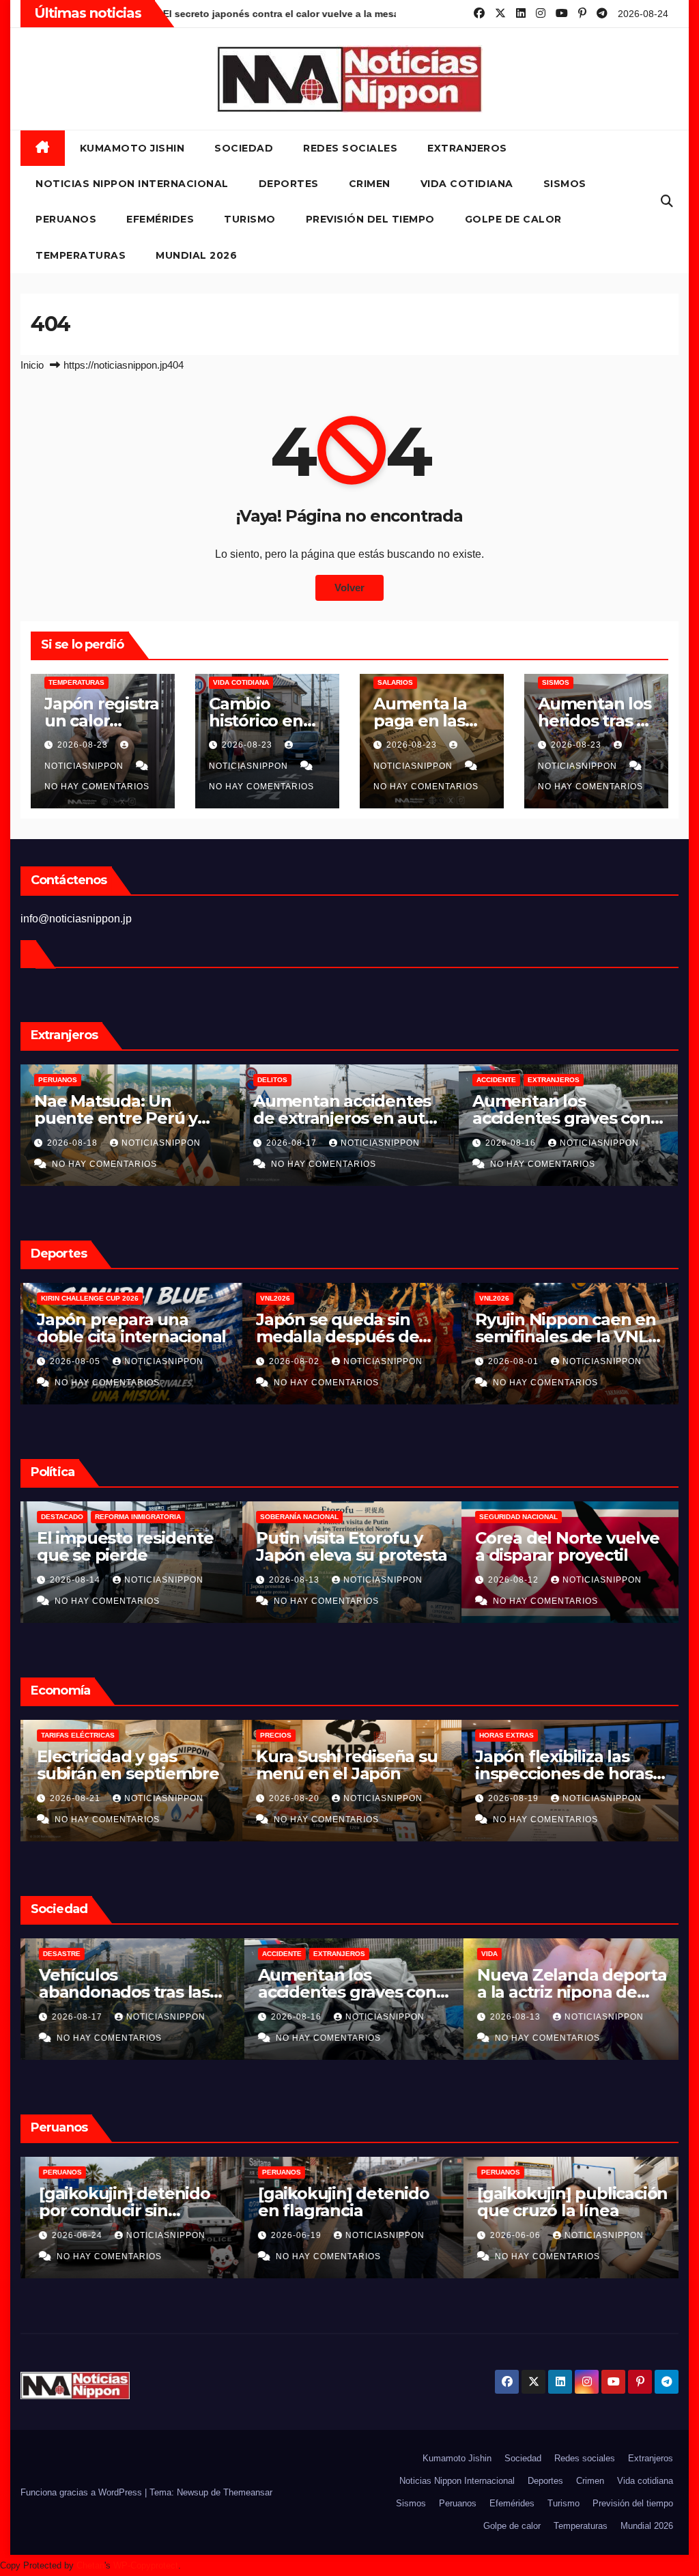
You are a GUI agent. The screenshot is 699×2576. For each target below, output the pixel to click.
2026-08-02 (293, 1361)
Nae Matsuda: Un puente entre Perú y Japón (116, 1118)
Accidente (496, 1080)
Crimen (370, 184)
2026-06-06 (512, 2235)
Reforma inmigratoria (135, 1517)
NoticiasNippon (161, 1143)
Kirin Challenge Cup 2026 (87, 1298)
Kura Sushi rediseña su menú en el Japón (344, 1765)
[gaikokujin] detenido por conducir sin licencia (120, 2210)
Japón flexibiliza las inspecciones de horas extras (561, 1773)
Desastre (57, 1954)
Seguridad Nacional (516, 1517)
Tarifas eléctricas (75, 1735)
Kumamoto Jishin (132, 148)
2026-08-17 (293, 1143)
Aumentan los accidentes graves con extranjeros (561, 1118)
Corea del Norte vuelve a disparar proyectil (565, 1546)
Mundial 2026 (196, 255)
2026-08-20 (293, 1798)
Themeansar (248, 2492)
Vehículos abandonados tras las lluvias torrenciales (119, 1992)
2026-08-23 (84, 745)
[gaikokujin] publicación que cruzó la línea (568, 2202)
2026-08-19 (512, 1798)
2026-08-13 (293, 1580)
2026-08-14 (74, 1580)
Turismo (250, 219)
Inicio (32, 365)
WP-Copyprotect (146, 2565)
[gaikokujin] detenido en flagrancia (339, 2202)
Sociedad (244, 148)
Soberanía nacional (297, 1517)
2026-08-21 (74, 1798)
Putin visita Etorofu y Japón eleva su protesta (348, 1546)
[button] (667, 201)
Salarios (395, 682)
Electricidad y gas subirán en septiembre (125, 1765)
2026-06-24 (74, 2235)
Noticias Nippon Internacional (132, 184)
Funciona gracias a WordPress (83, 2492)
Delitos (272, 1080)
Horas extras (504, 1735)
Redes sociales (350, 148)
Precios (273, 1735)
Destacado (59, 1517)
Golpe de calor (513, 219)
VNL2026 (272, 1298)
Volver (349, 588)
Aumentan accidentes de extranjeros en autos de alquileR (348, 1118)
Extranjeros (467, 148)
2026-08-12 (512, 1580)
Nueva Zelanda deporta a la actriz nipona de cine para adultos (567, 1992)
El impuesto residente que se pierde (123, 1546)
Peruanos (66, 219)
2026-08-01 (512, 1361)
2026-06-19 (293, 2235)
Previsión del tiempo (370, 219)
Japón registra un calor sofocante (102, 721)
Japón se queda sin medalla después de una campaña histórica (344, 1336)
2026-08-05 (74, 1361)
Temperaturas (81, 255)
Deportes (289, 184)
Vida (485, 1954)
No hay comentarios (97, 787)
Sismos (565, 184)
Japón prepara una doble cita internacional (129, 1328)
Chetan (90, 2565)
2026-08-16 (512, 1143)
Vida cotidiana (467, 184)
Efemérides (160, 219)
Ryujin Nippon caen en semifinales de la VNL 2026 (563, 1336)
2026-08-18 (74, 1143)
